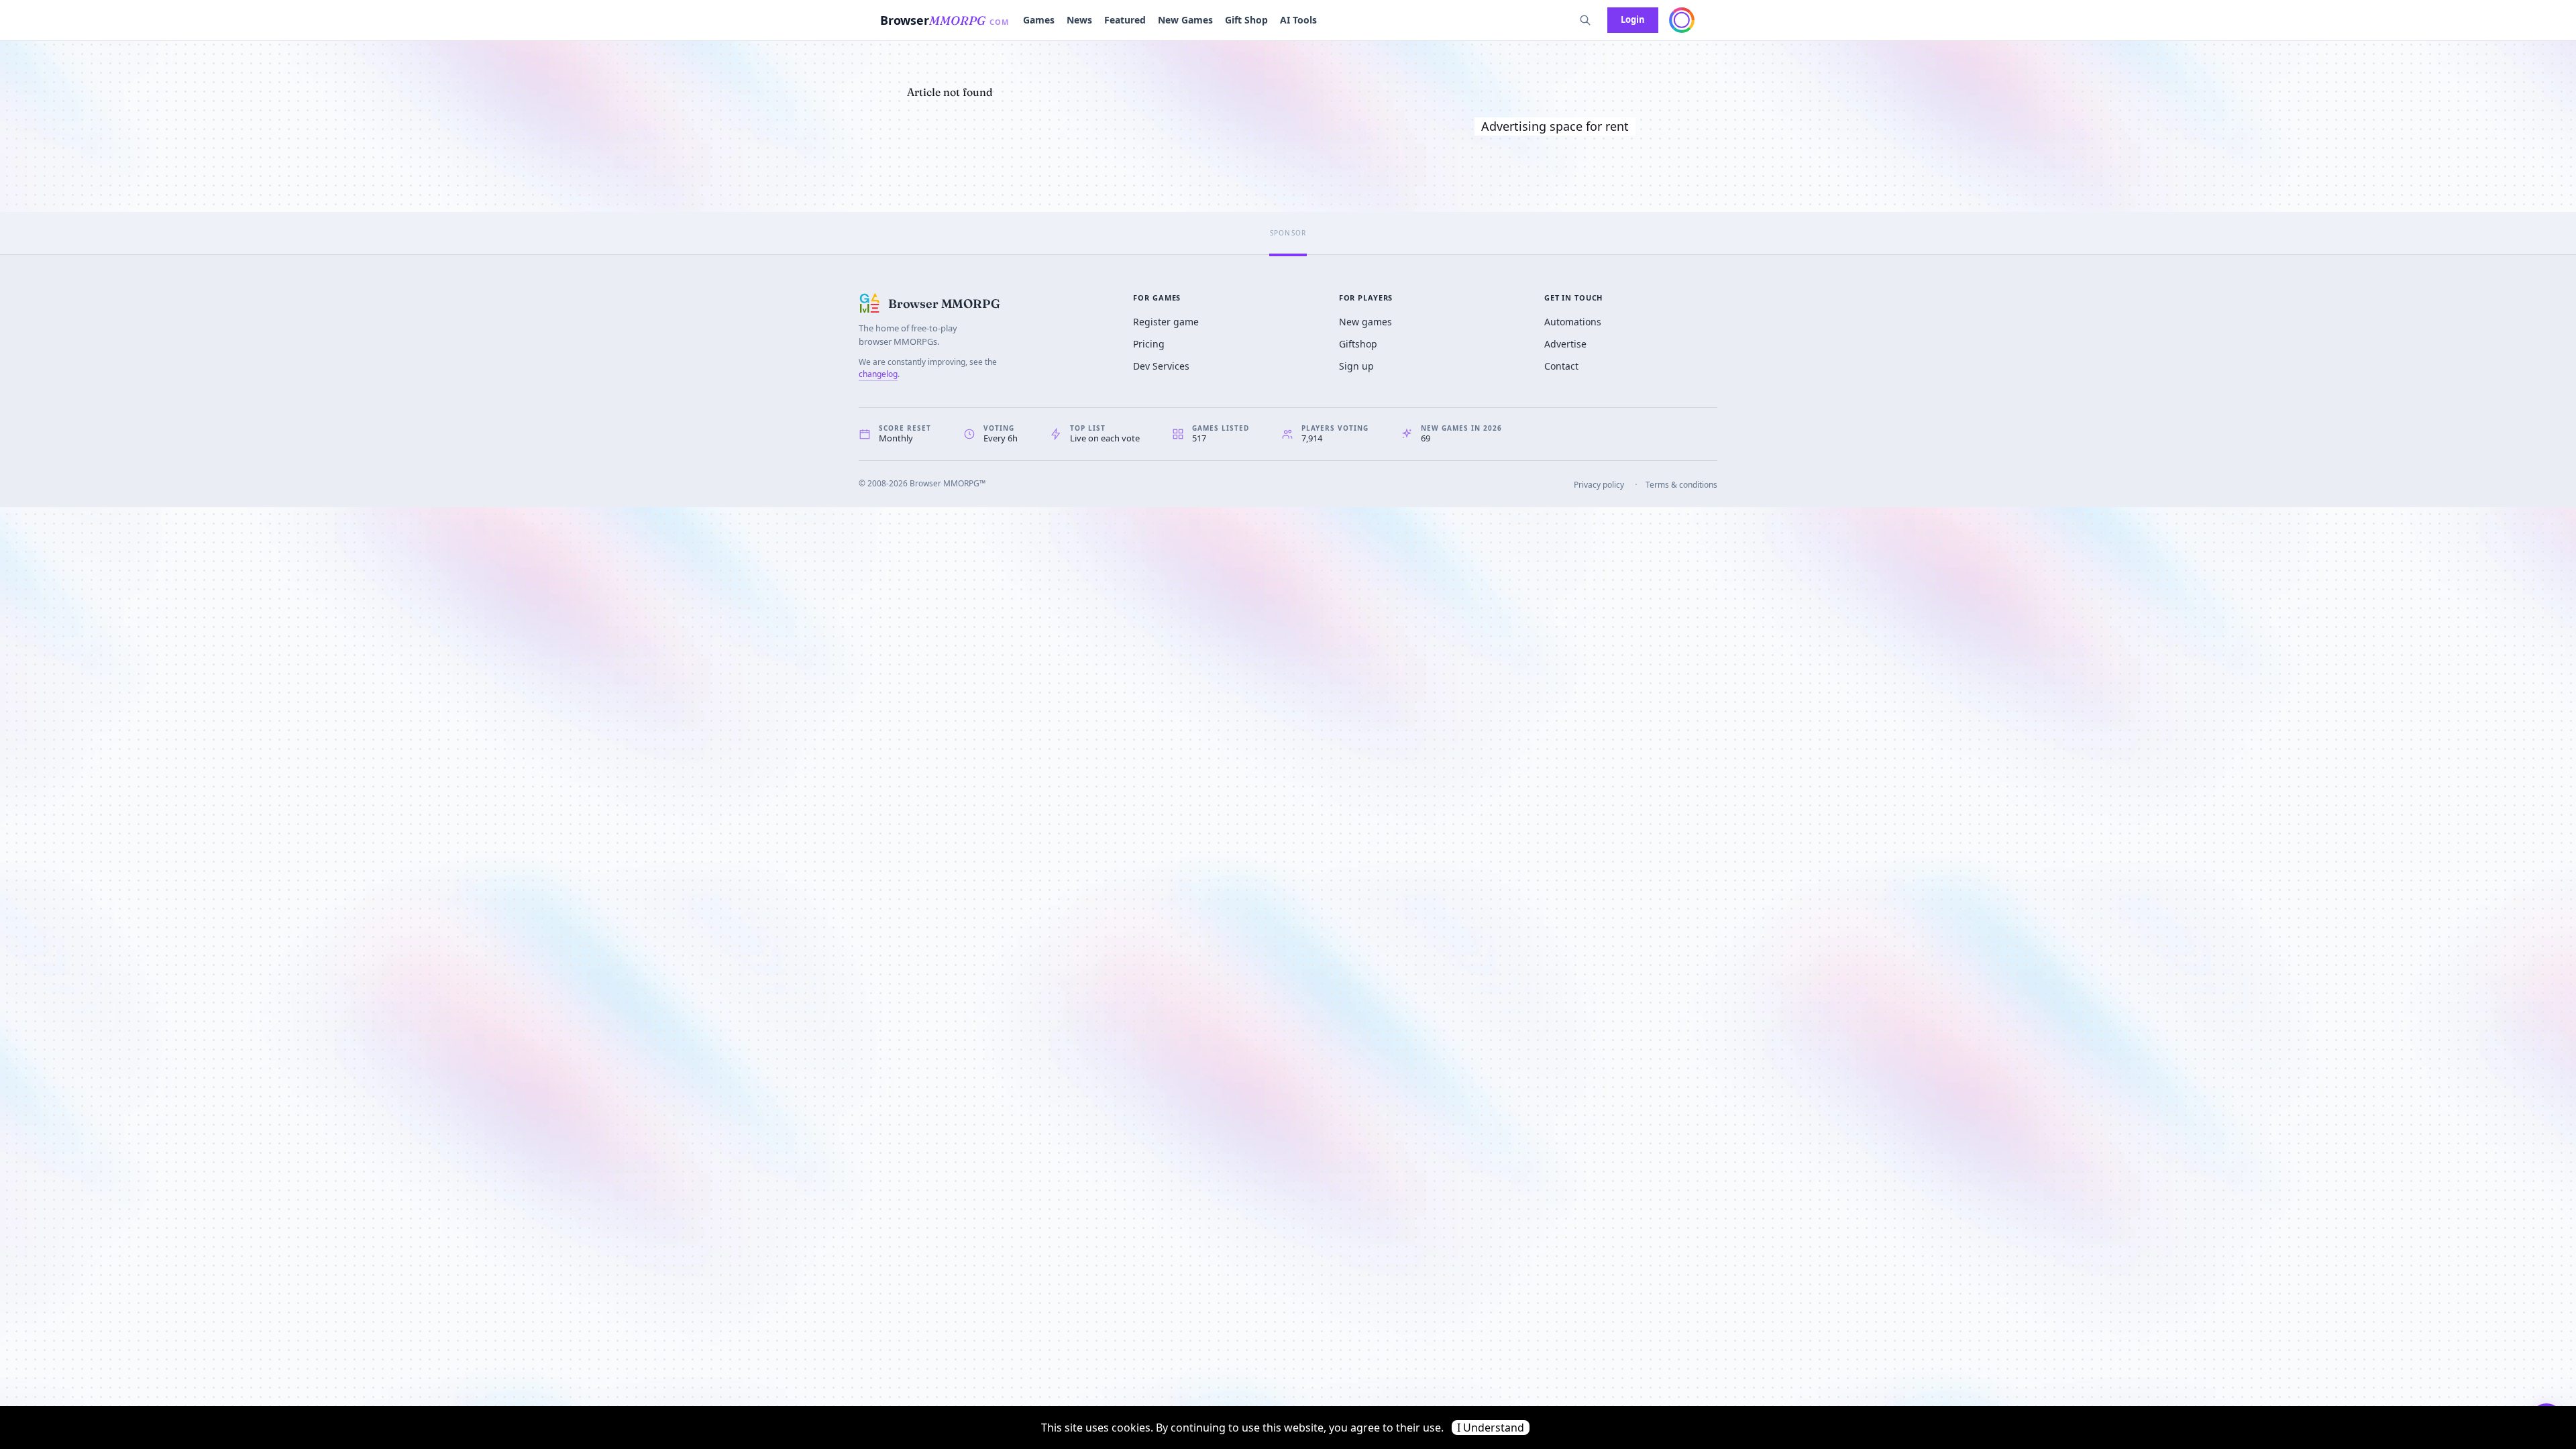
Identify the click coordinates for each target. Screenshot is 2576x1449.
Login (1633, 19)
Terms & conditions (1681, 485)
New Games (1185, 20)
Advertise (1565, 344)
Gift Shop (1246, 20)
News (1079, 20)
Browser (945, 20)
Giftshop (1358, 344)
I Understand (1491, 1428)
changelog (878, 374)
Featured (1125, 20)
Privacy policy (1599, 485)
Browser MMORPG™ (948, 483)
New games (1365, 322)
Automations (1573, 322)
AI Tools (1298, 20)
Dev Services (1161, 366)
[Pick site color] (1682, 20)
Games (1039, 20)
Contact (1561, 366)
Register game (1166, 322)
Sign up (1356, 366)
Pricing (1149, 344)
